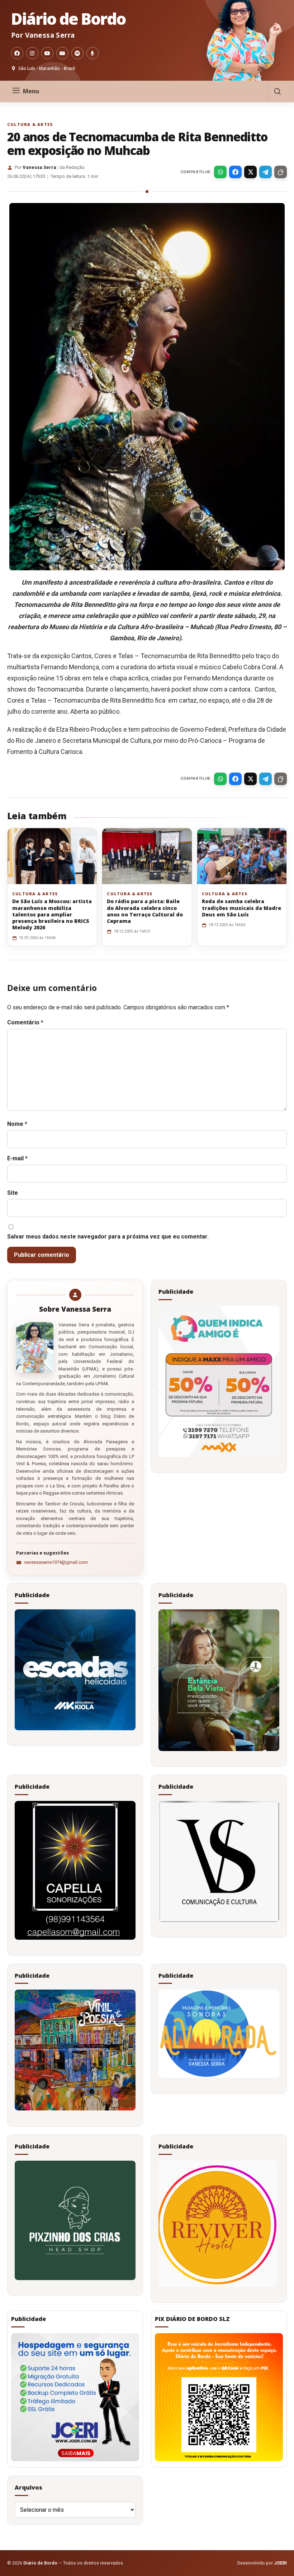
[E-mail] (62, 53)
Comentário (25, 1022)
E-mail (17, 1158)
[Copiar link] (281, 172)
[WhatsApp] (220, 172)
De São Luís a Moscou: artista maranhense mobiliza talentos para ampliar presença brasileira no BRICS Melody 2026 (52, 914)
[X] (250, 172)
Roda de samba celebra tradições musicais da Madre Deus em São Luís (241, 908)
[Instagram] (32, 53)
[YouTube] (47, 53)
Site (13, 1193)
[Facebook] (17, 53)
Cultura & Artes (30, 124)
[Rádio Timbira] (93, 53)
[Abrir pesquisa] (277, 91)
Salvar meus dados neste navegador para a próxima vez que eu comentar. (108, 1237)
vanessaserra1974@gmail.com (56, 1562)
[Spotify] (77, 53)
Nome (17, 1124)
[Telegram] (265, 172)
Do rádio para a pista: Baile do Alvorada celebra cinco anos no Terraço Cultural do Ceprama (145, 911)
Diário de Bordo (68, 19)
